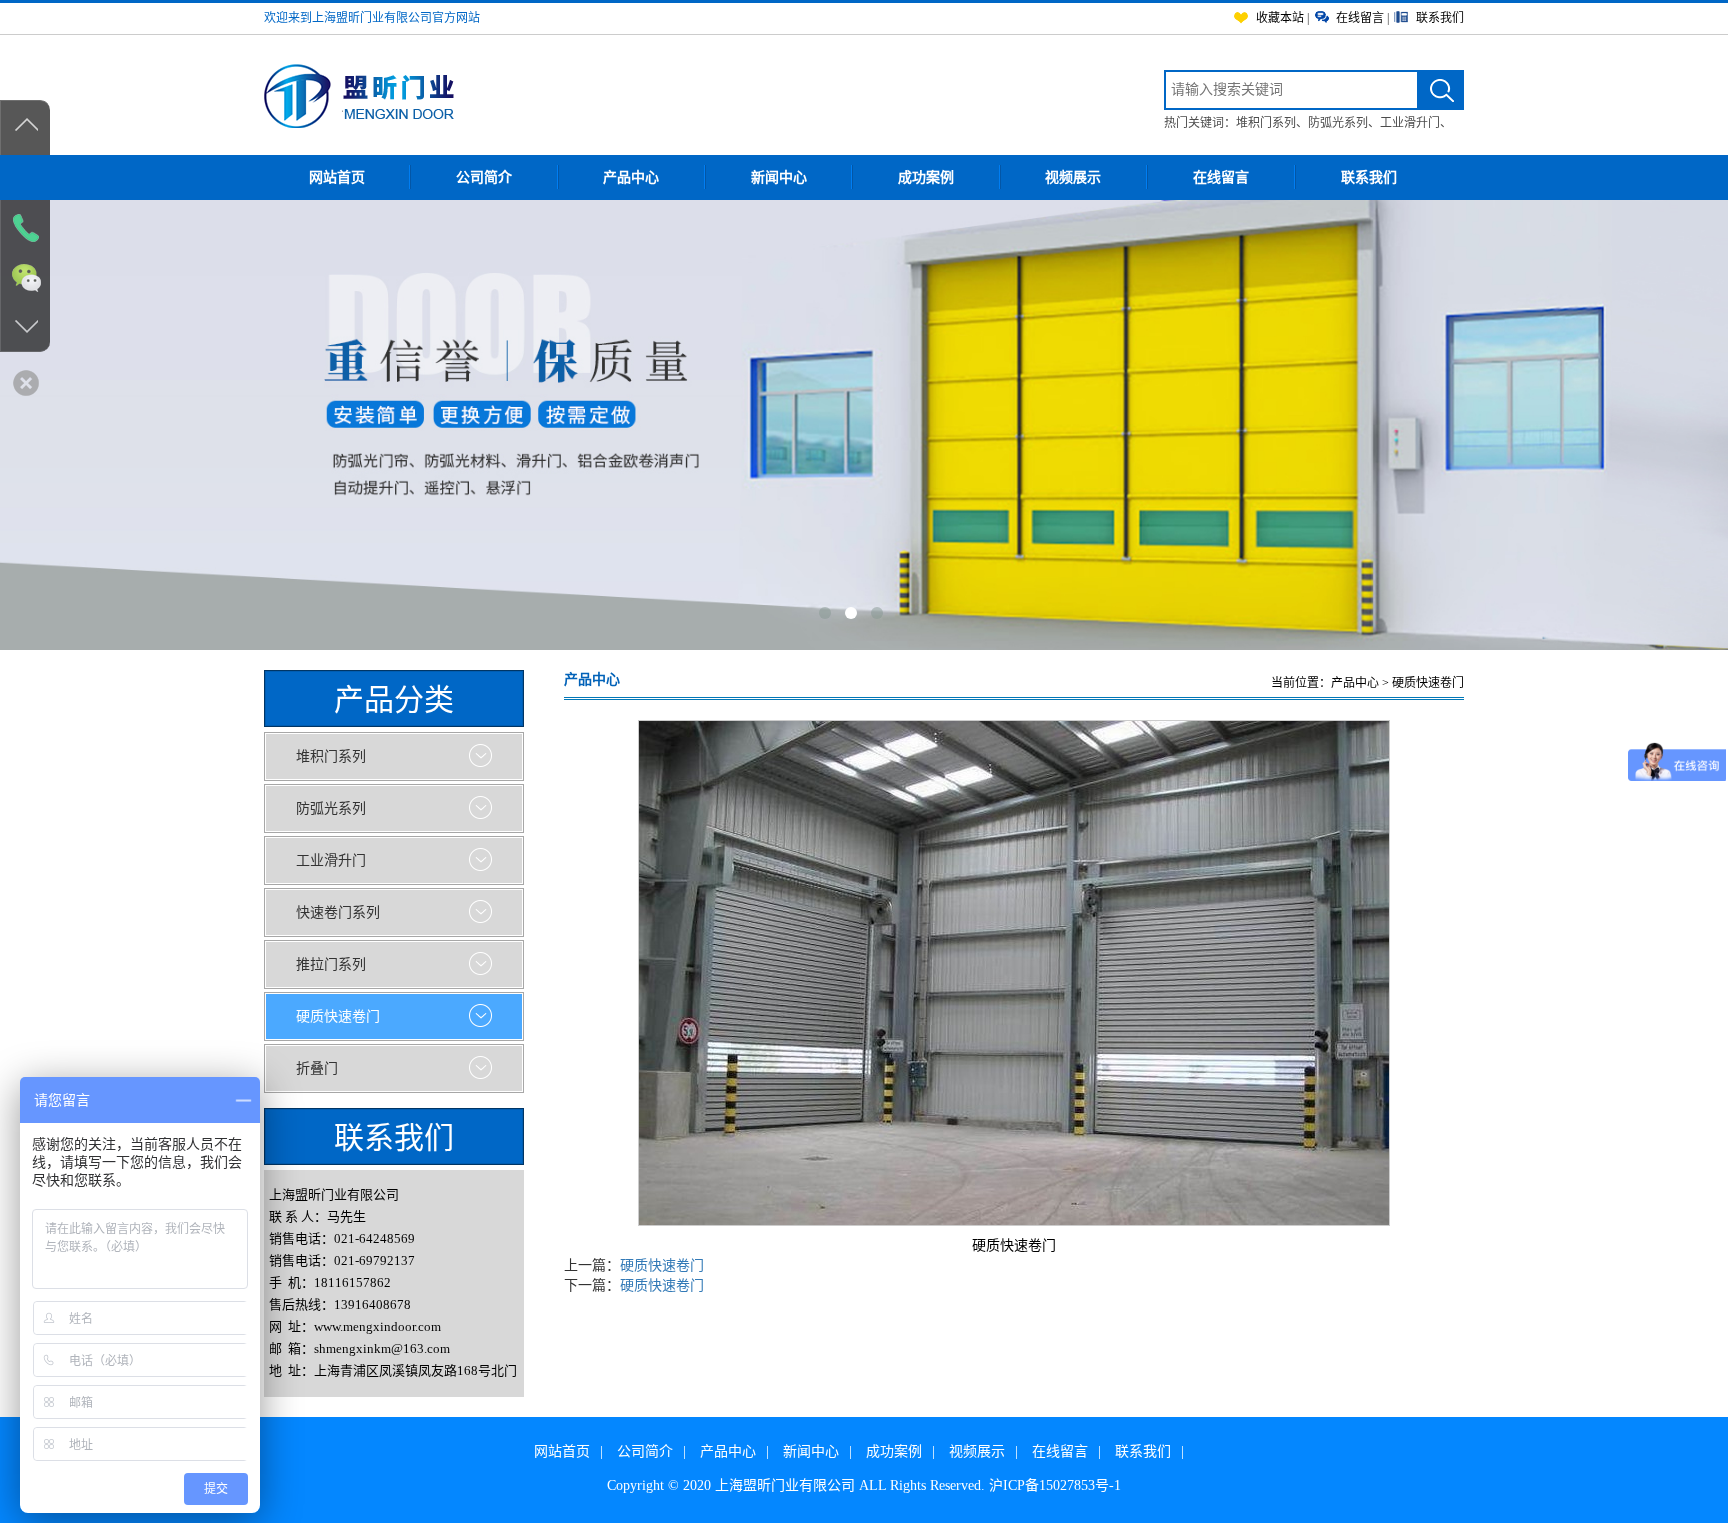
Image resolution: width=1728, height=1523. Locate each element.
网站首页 (337, 177)
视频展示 (1073, 177)
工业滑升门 (1410, 123)
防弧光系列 (1338, 123)
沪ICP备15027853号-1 (1055, 1485)
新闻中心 (779, 177)
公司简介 (484, 177)
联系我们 (1369, 177)
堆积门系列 (1266, 123)
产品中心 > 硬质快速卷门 (1397, 683)
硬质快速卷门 (662, 1265)
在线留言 (1221, 177)
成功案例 (926, 177)
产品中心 (631, 177)
